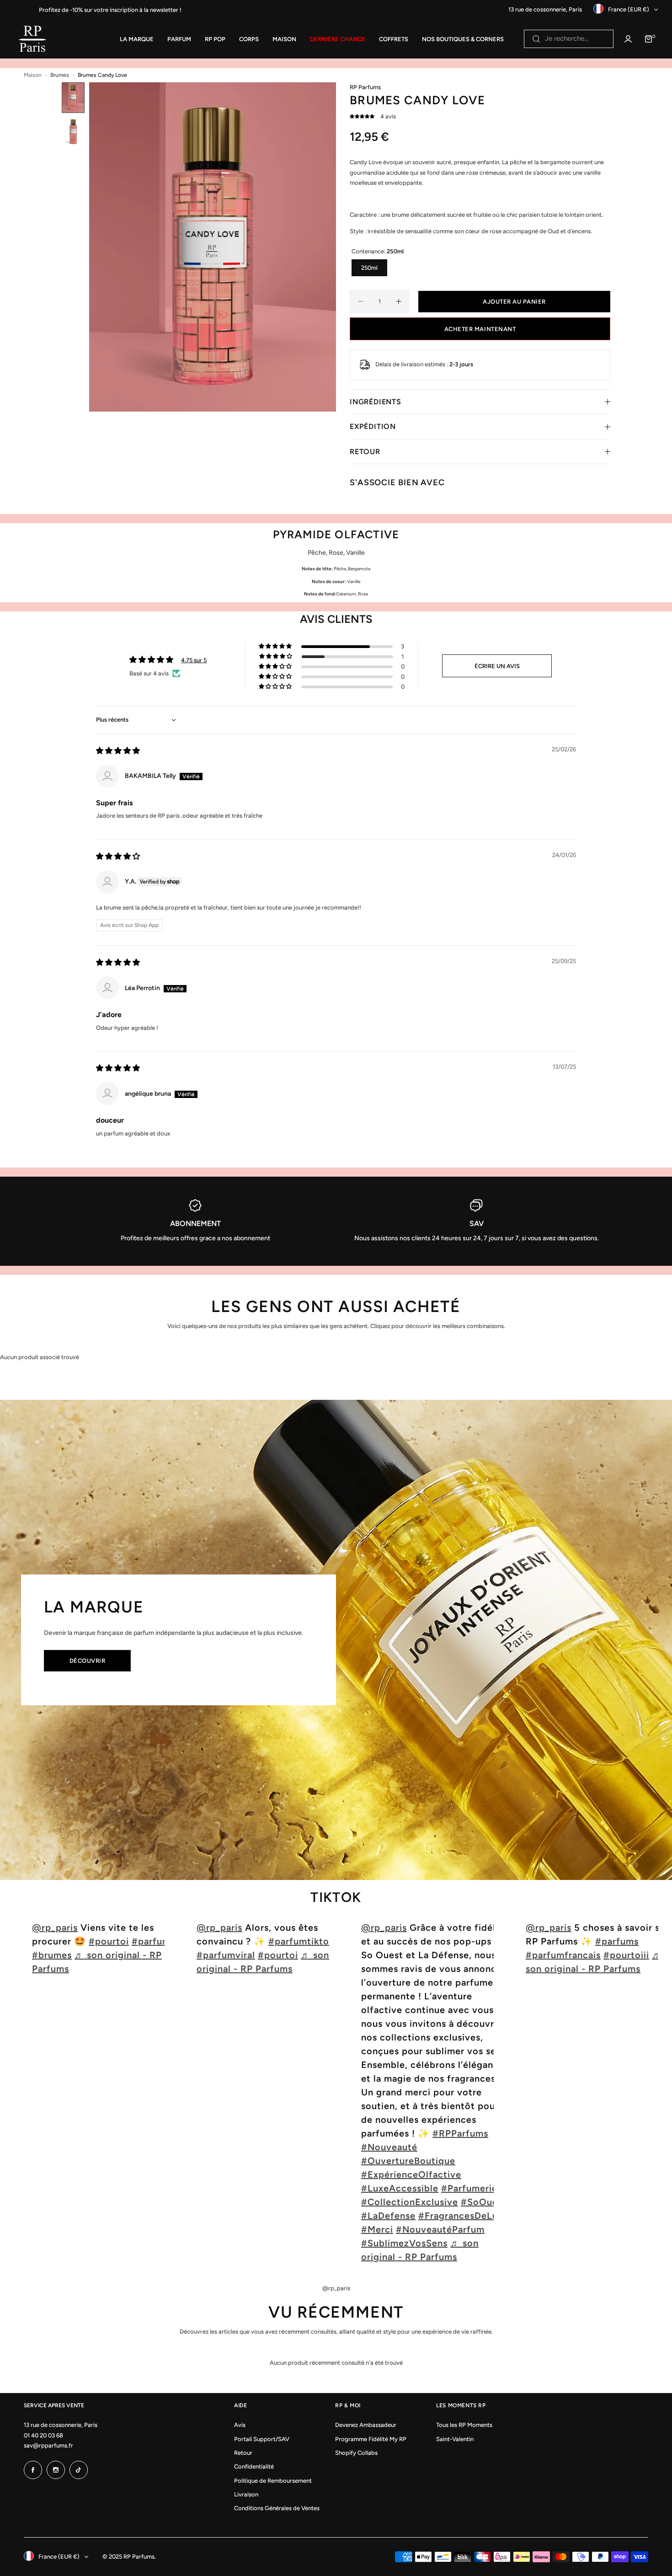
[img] (118, 751)
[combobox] (569, 39)
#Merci (377, 2229)
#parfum (151, 1941)
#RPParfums (460, 2133)
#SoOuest (484, 2202)
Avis (240, 2425)
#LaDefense (388, 2216)
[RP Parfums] (32, 39)
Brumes (60, 75)
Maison (33, 75)
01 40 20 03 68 (43, 2435)
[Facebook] (33, 2470)
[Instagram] (56, 2470)
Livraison (246, 2494)
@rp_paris (55, 1928)
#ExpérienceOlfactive (411, 2174)
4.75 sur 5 (194, 660)
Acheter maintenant (480, 329)
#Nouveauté (389, 2147)
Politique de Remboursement (273, 2481)
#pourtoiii (626, 1955)
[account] (628, 39)
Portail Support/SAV (262, 2439)
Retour (243, 2453)
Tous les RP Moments (464, 2425)
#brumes (52, 1955)
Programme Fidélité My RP (371, 2439)
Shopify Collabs (356, 2453)
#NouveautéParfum (440, 2229)
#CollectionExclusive (410, 2202)
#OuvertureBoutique (408, 2161)
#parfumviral (226, 1955)
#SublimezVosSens (404, 2243)
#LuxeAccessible (400, 2188)
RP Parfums (365, 87)
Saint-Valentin (455, 2439)
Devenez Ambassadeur (366, 2425)
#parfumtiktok (301, 1941)
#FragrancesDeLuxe (463, 2216)
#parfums (617, 1941)
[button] (363, 116)
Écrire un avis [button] (497, 666)
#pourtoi (109, 1941)
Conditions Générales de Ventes (277, 2508)
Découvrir (88, 1661)
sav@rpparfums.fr (48, 2445)
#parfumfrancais (563, 1955)
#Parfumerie (469, 2188)
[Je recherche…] (536, 39)
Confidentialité (254, 2466)
